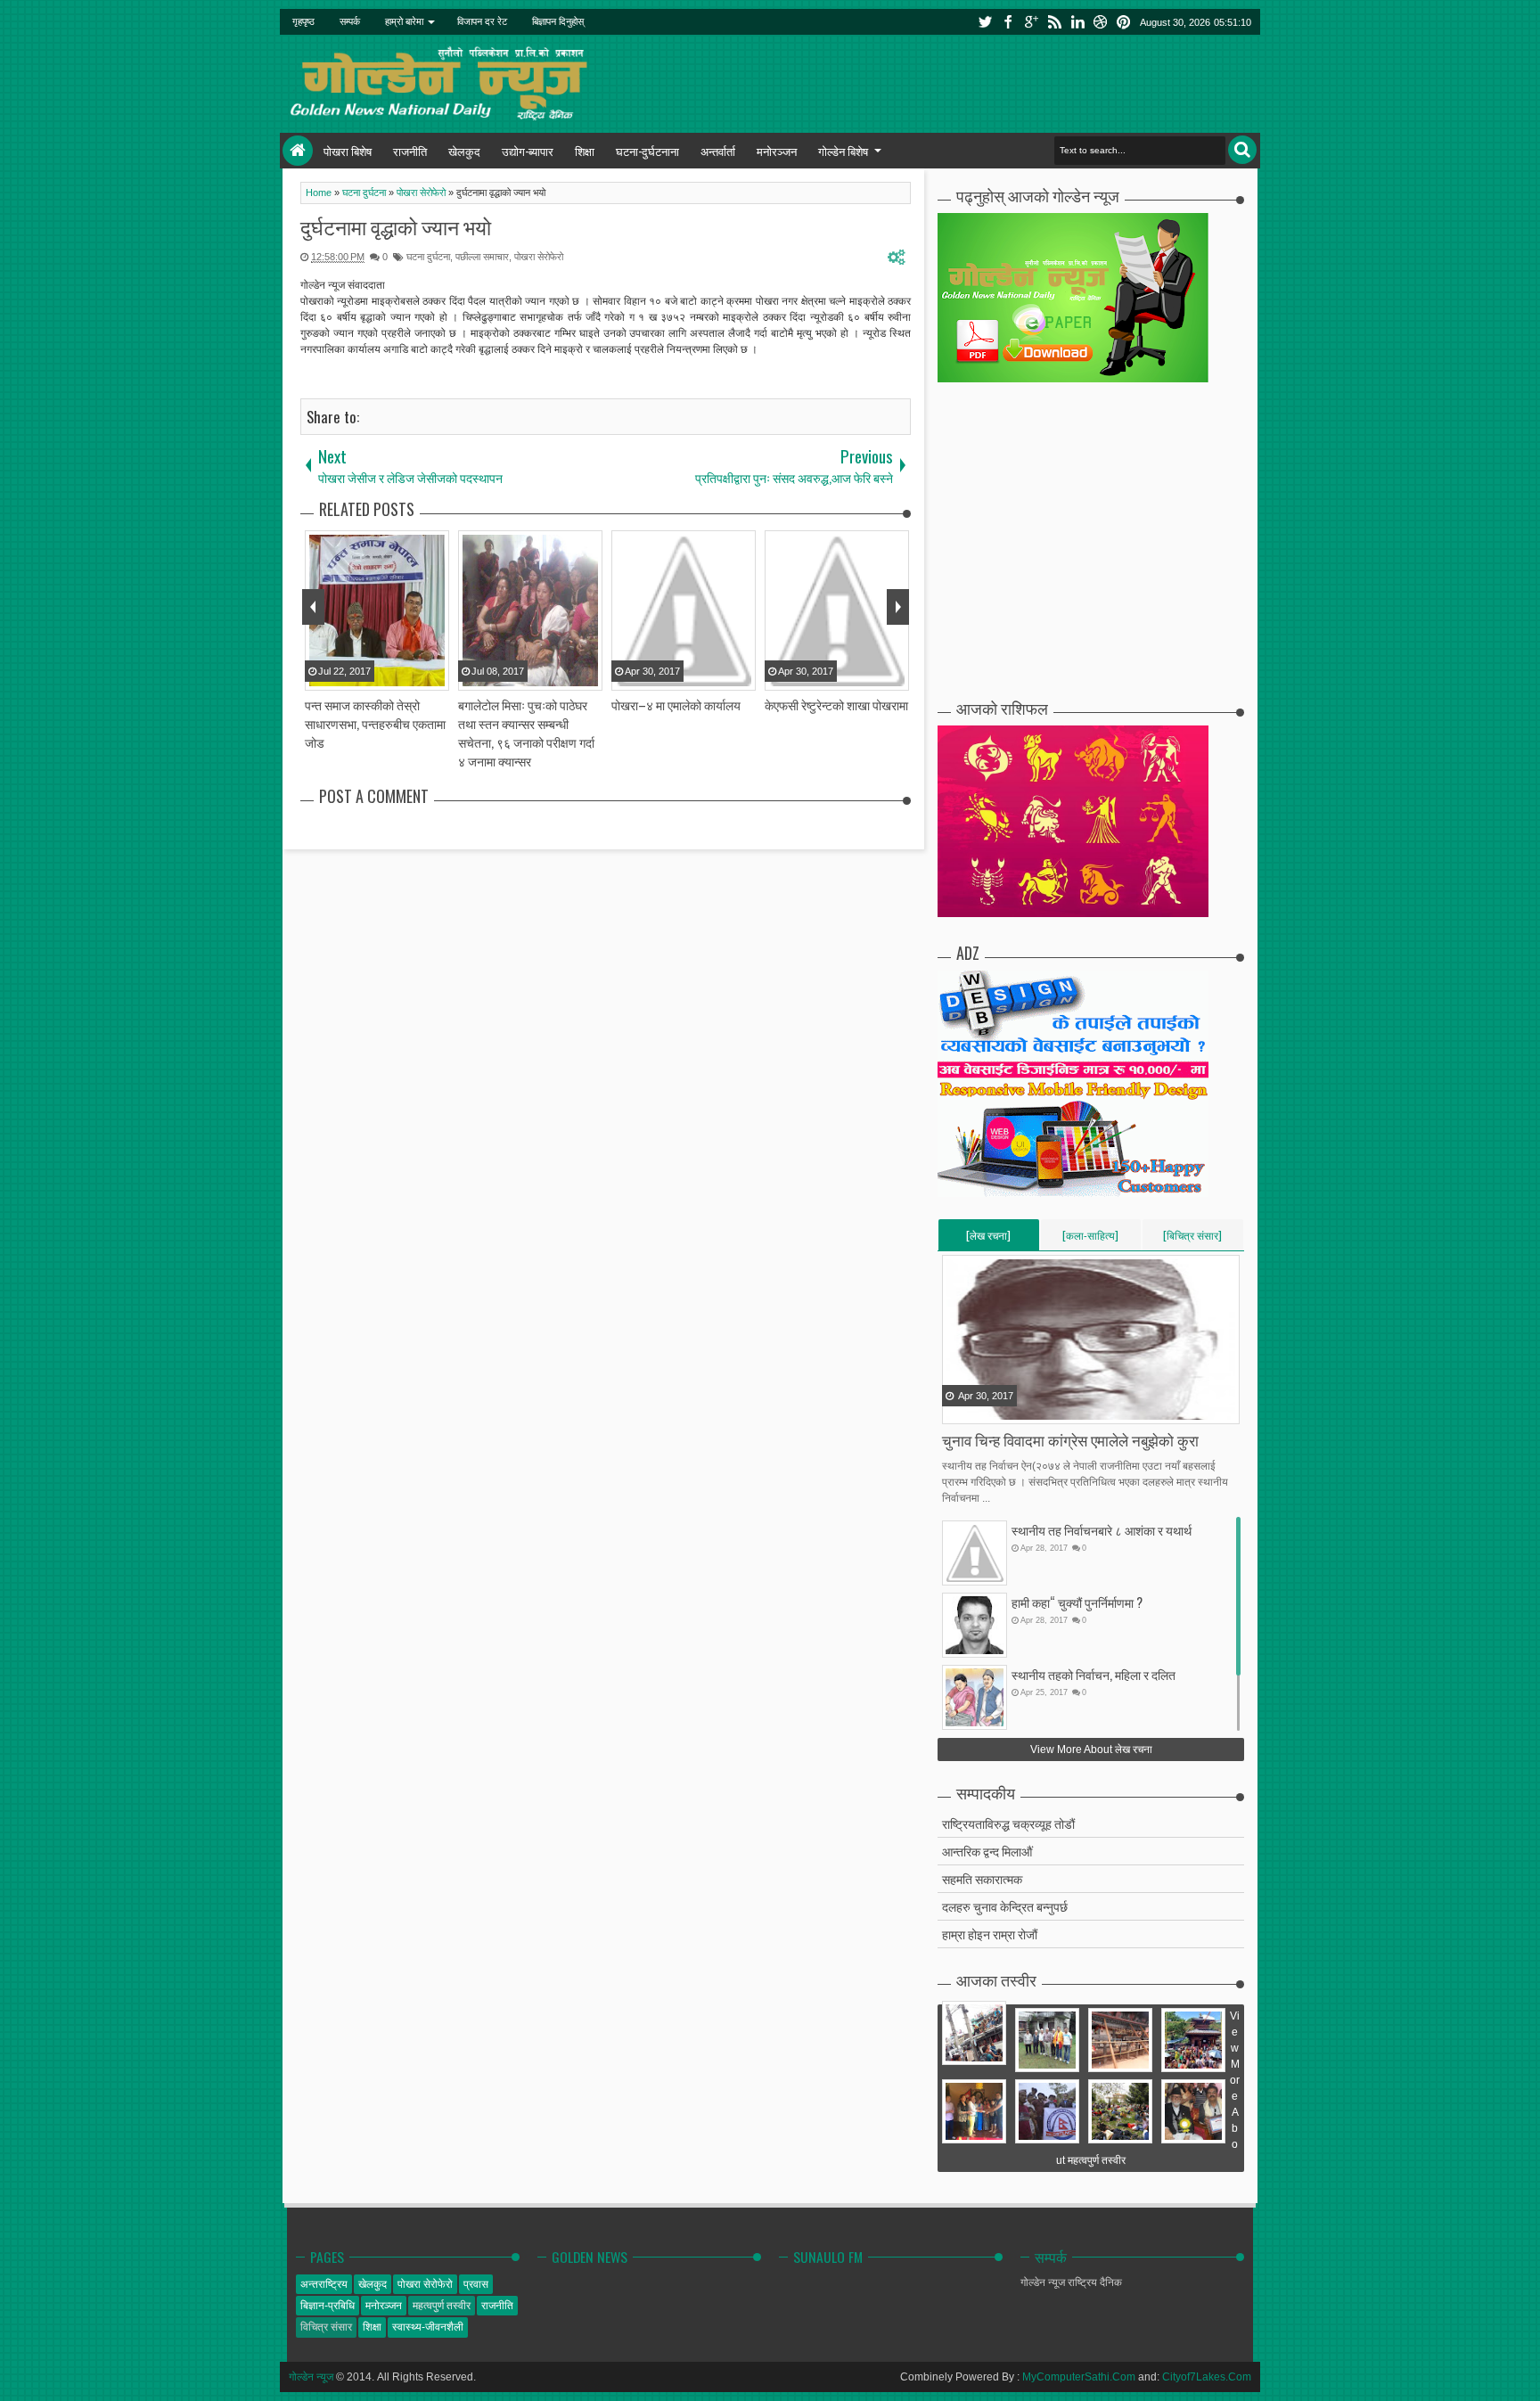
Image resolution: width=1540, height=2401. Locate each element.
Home (298, 151)
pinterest (1125, 22)
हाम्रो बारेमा (404, 21)
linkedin (1078, 22)
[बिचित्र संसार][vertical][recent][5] (1192, 1239)
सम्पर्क (350, 21)
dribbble (1102, 22)
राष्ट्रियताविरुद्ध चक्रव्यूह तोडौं (1008, 1823)
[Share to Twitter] (979, 1409)
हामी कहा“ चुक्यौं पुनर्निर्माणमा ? (1077, 1602)
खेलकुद (464, 151)
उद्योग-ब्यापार (528, 151)
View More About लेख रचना (1091, 1750)
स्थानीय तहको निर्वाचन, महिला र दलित (1094, 1674)
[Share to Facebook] (957, 1409)
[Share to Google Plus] (1002, 1409)
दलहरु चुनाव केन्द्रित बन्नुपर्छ (1005, 1906)
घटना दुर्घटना (428, 257)
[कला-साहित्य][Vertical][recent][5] (1090, 1239)
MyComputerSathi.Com (1079, 2377)
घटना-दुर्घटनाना (647, 151)
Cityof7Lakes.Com (1207, 2377)
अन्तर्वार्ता (718, 151)
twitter (986, 22)
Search (1242, 150)
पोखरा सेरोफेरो (539, 257)
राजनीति (410, 151)
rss (1055, 22)
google (1032, 22)
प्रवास (476, 2284)
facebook (1009, 22)
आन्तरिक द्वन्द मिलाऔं (987, 1851)
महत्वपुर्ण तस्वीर (442, 2306)
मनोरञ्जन (777, 151)
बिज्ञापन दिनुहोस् (558, 21)
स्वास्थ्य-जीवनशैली (428, 2327)
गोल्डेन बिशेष (843, 151)
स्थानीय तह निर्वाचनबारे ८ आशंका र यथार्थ (1102, 1530)
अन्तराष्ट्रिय (324, 2284)
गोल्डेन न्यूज (311, 2377)
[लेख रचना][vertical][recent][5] (988, 1239)
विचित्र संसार (326, 2327)
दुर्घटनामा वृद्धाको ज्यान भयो (396, 226)
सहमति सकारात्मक (982, 1878)
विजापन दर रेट (482, 21)
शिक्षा (585, 151)
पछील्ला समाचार (482, 257)
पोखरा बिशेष (348, 151)
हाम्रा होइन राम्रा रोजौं (990, 1934)
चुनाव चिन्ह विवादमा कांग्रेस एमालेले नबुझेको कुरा (1070, 1440)
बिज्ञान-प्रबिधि (328, 2306)
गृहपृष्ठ (303, 21)
